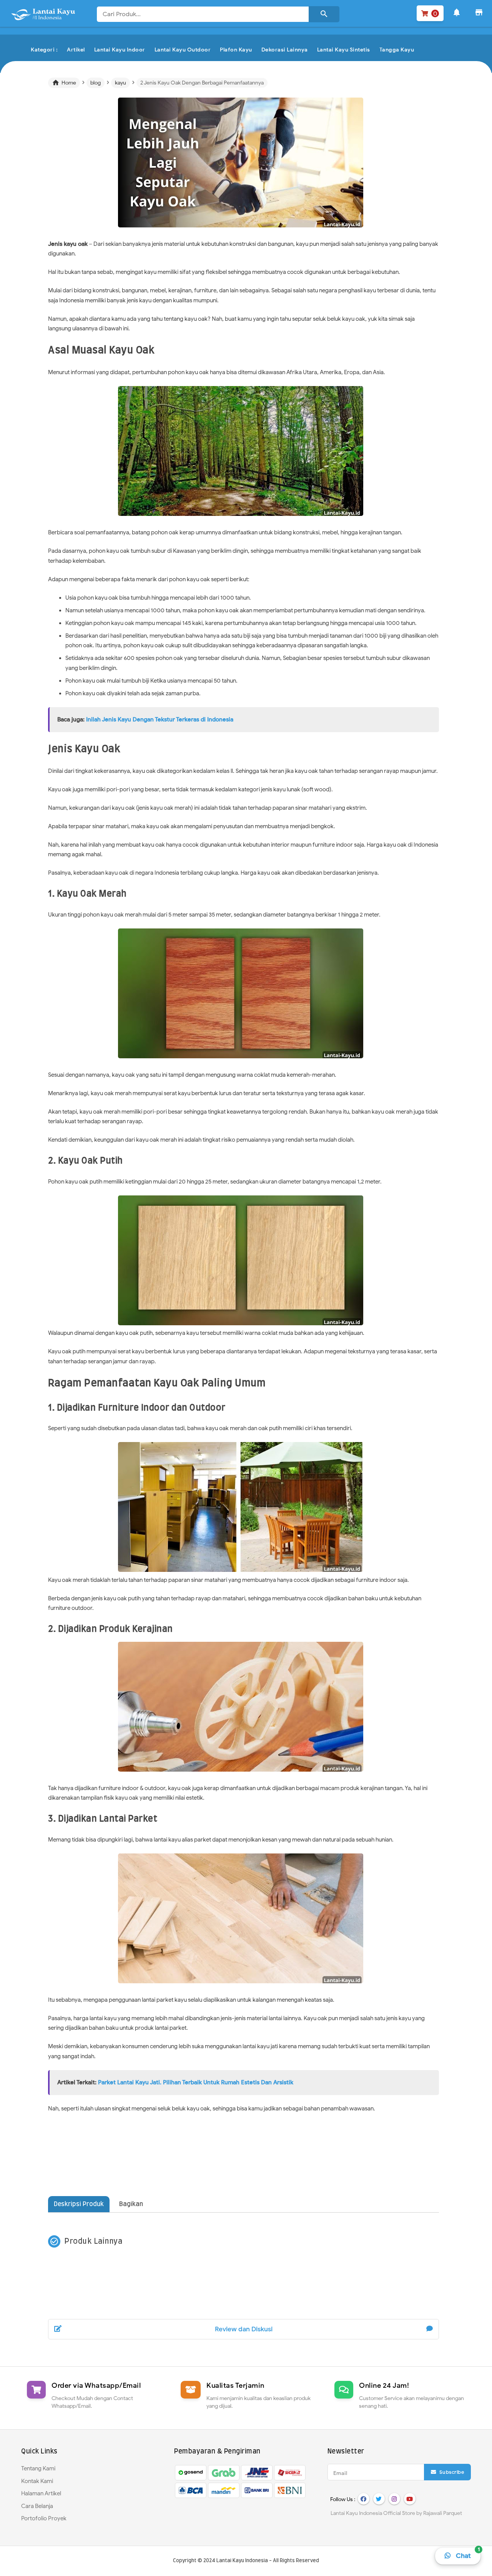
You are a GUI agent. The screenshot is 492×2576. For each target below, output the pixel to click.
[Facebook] (364, 2499)
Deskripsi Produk (79, 2204)
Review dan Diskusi (244, 2329)
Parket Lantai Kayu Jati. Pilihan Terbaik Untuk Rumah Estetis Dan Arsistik (196, 2082)
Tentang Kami (38, 2468)
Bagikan (131, 2204)
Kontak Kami (37, 2481)
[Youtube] (410, 2499)
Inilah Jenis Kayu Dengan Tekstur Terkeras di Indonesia (160, 719)
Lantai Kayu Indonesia (242, 2561)
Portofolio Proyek (44, 2518)
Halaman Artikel (41, 2493)
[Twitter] (379, 2499)
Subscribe (451, 2472)
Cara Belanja (37, 2506)
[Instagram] (394, 2499)
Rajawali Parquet (443, 2513)
